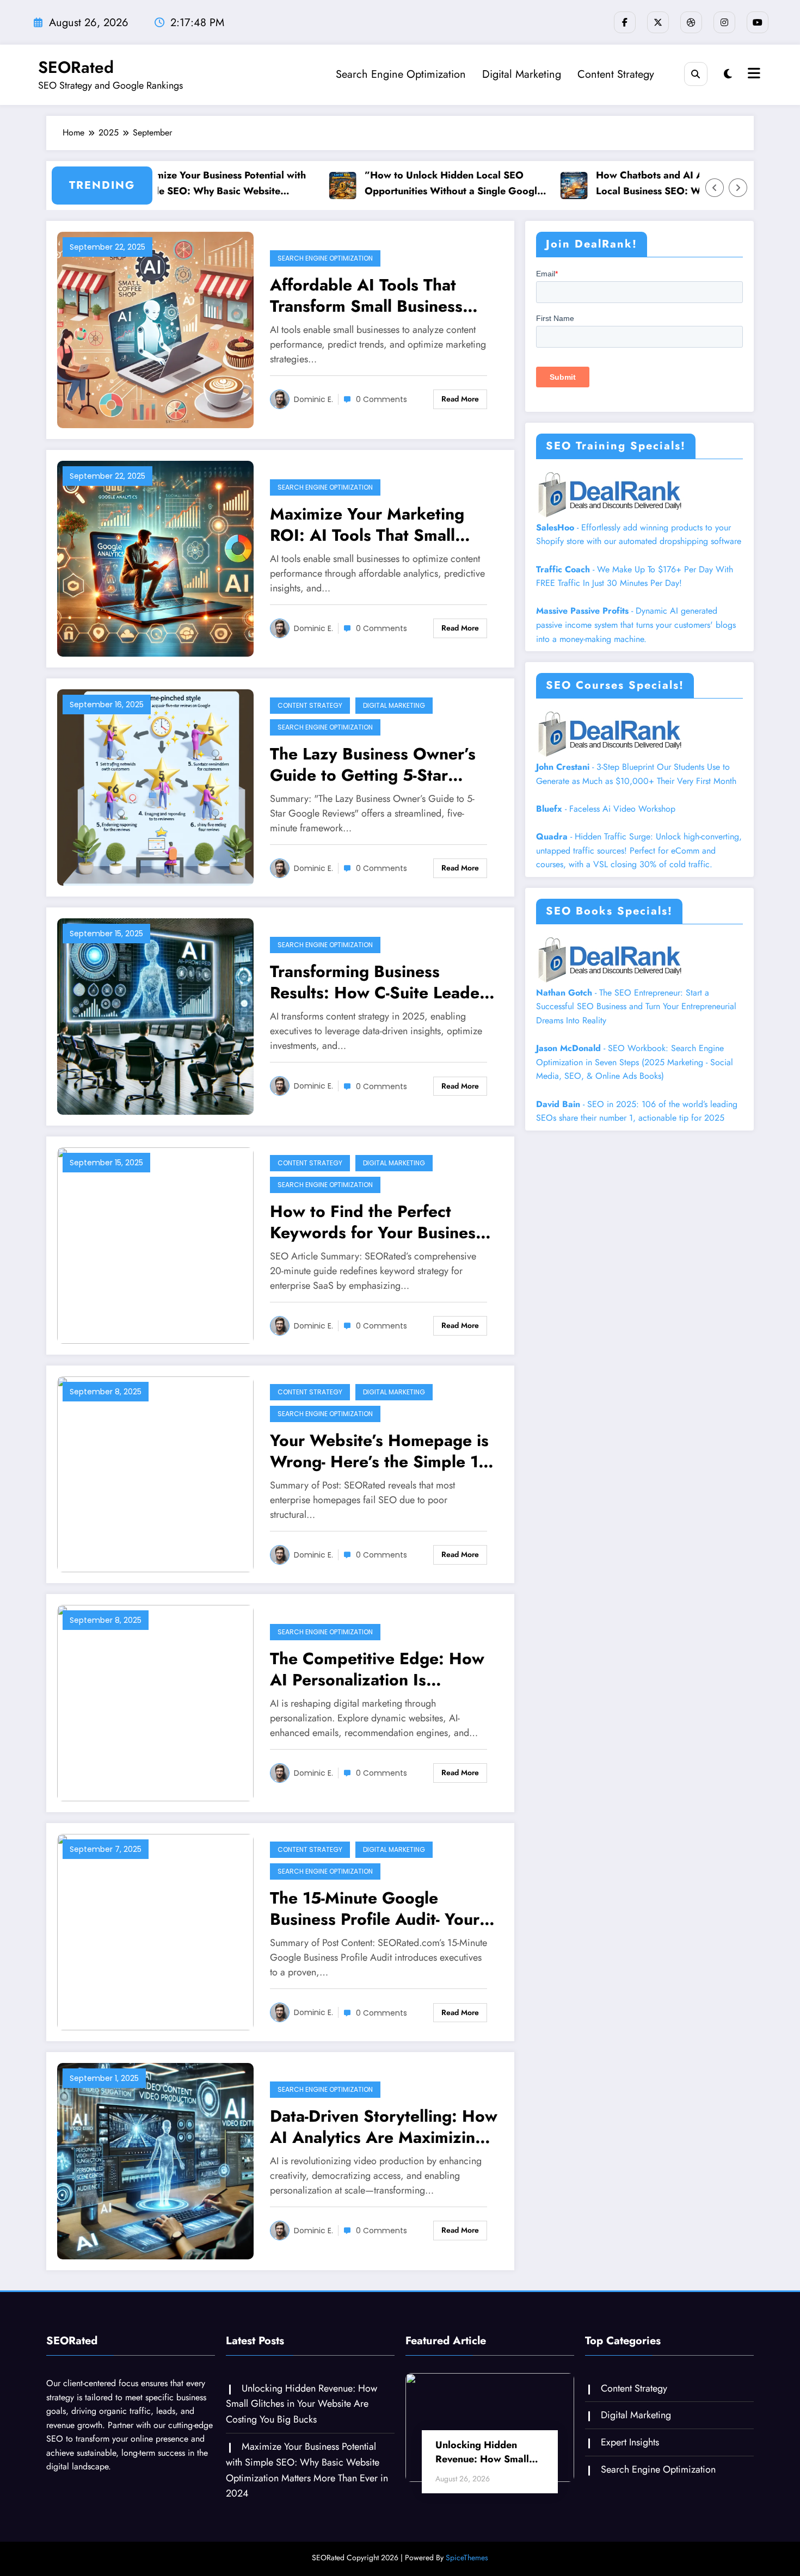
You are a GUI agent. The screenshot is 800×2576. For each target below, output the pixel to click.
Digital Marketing (522, 74)
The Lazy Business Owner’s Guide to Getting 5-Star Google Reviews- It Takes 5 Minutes (373, 764)
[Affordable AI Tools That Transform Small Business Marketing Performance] (155, 329)
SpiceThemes (467, 2558)
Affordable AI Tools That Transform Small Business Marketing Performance (366, 295)
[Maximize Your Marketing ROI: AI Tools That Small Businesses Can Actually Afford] (155, 558)
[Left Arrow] (715, 188)
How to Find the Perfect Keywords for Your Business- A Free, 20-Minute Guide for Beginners (379, 1222)
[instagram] (724, 22)
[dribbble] (691, 22)
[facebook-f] (625, 22)
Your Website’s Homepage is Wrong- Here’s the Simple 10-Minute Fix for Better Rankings (381, 1451)
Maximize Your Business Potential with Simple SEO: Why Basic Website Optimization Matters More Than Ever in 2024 (170, 184)
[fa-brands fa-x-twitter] (658, 22)
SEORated (76, 67)
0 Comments (381, 399)
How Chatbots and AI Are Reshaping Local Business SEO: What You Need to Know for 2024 (631, 184)
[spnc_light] (728, 74)
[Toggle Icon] (753, 75)
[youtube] (758, 22)
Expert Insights (630, 2442)
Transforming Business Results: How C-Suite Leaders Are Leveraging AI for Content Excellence (382, 982)
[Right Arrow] (738, 188)
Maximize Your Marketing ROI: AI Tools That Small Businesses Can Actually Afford (367, 524)
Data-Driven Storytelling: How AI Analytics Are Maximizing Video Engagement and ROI (384, 2127)
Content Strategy (616, 74)
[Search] (696, 74)
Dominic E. (313, 399)
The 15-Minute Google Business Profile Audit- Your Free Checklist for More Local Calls (382, 1908)
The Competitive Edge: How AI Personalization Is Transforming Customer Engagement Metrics (377, 1669)
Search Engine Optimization (401, 74)
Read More (460, 399)
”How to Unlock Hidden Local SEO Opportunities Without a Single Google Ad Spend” (400, 184)
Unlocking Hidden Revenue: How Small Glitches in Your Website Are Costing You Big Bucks (301, 2404)
